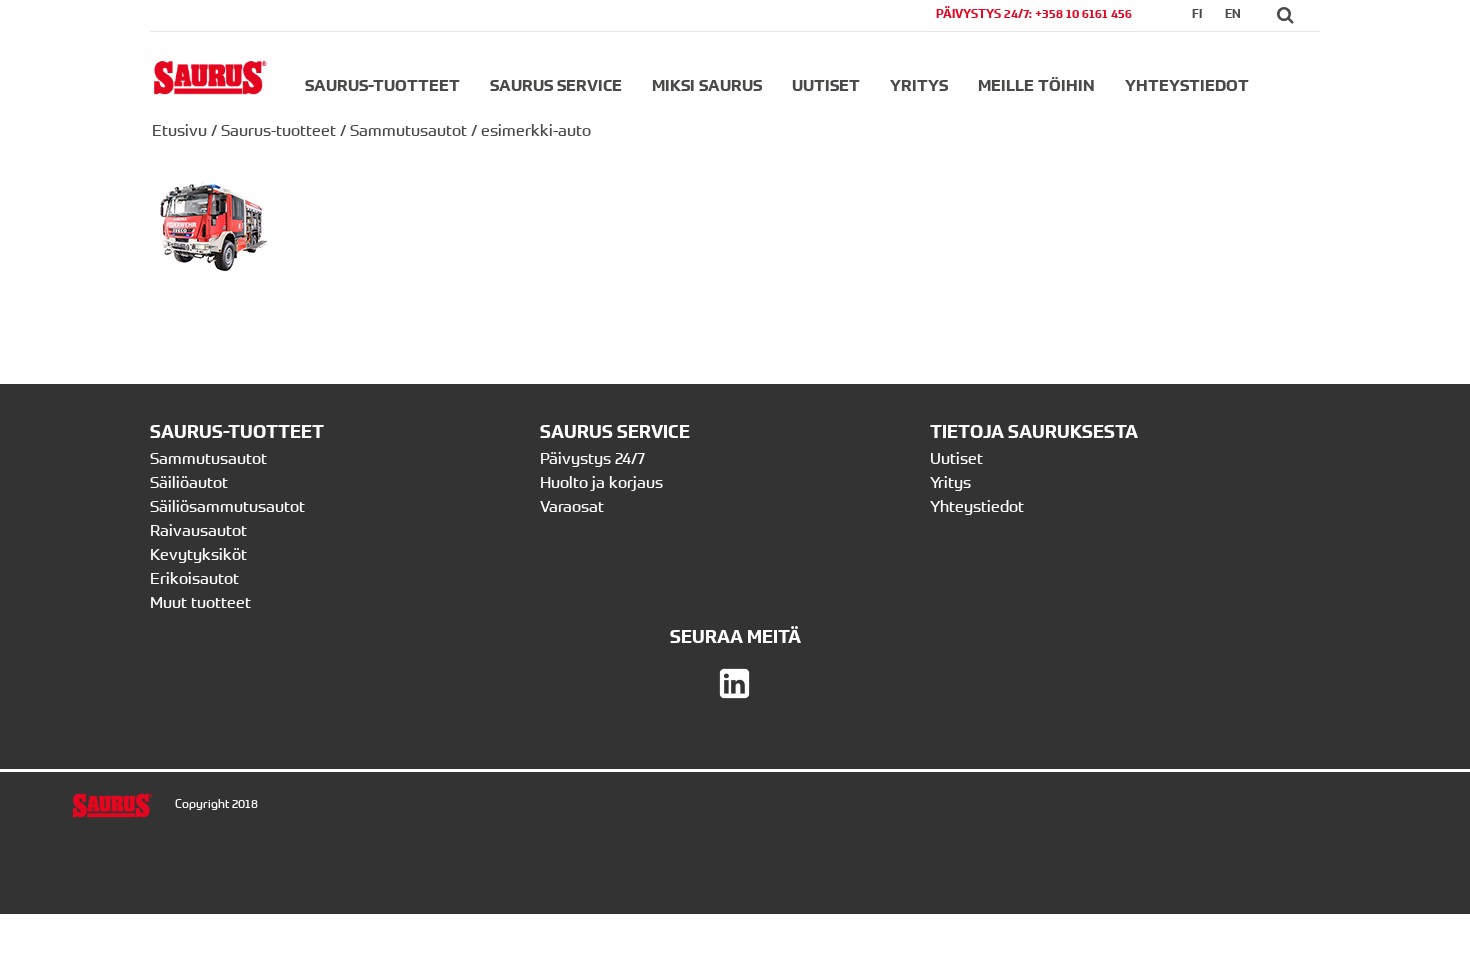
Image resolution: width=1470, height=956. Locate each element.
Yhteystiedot (1187, 85)
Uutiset (826, 85)
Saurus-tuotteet (382, 85)
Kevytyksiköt (198, 554)
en (1233, 14)
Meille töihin (1036, 85)
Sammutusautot (408, 130)
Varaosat (572, 506)
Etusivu (179, 130)
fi (1197, 14)
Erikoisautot (194, 578)
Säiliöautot (189, 482)
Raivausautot (198, 530)
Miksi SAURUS (707, 85)
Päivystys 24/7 (592, 458)
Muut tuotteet (200, 602)
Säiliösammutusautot (227, 506)
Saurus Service (556, 85)
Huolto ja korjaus (601, 482)
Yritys (919, 85)
